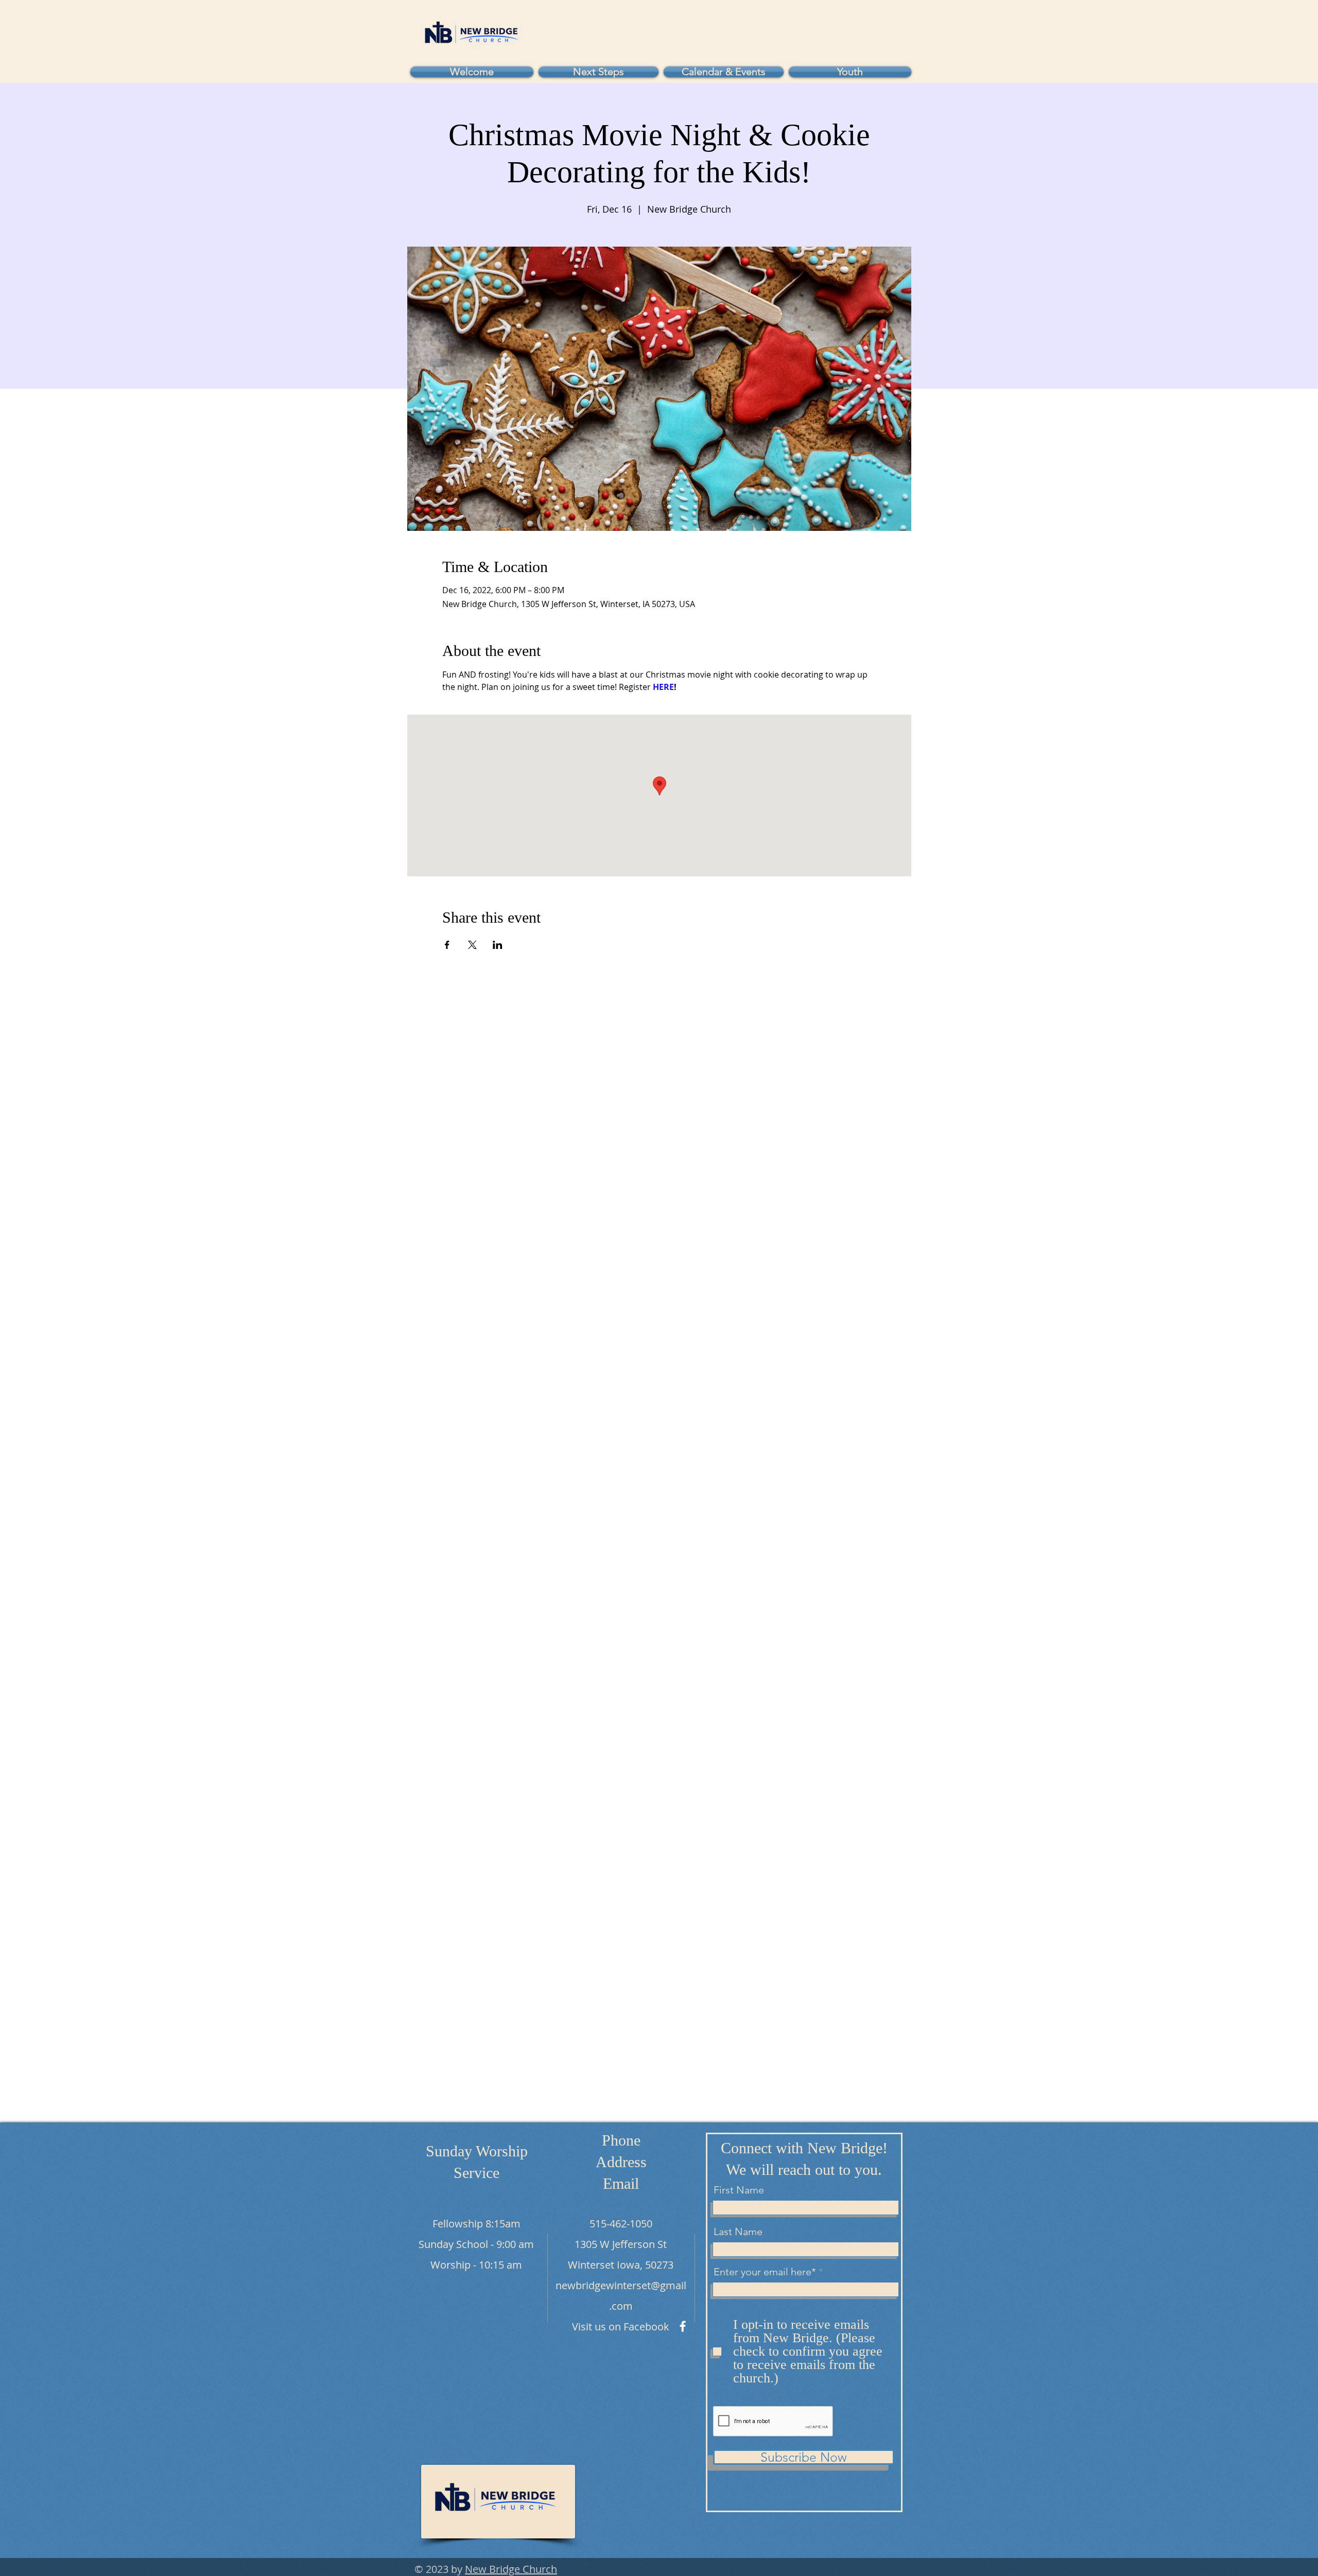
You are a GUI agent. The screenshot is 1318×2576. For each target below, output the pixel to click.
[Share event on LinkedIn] (498, 945)
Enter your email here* (765, 2272)
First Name (739, 2190)
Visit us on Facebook (621, 2327)
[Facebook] (683, 2326)
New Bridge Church (511, 2569)
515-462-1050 (621, 2224)
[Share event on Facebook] (447, 945)
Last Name (738, 2232)
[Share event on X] (472, 945)
